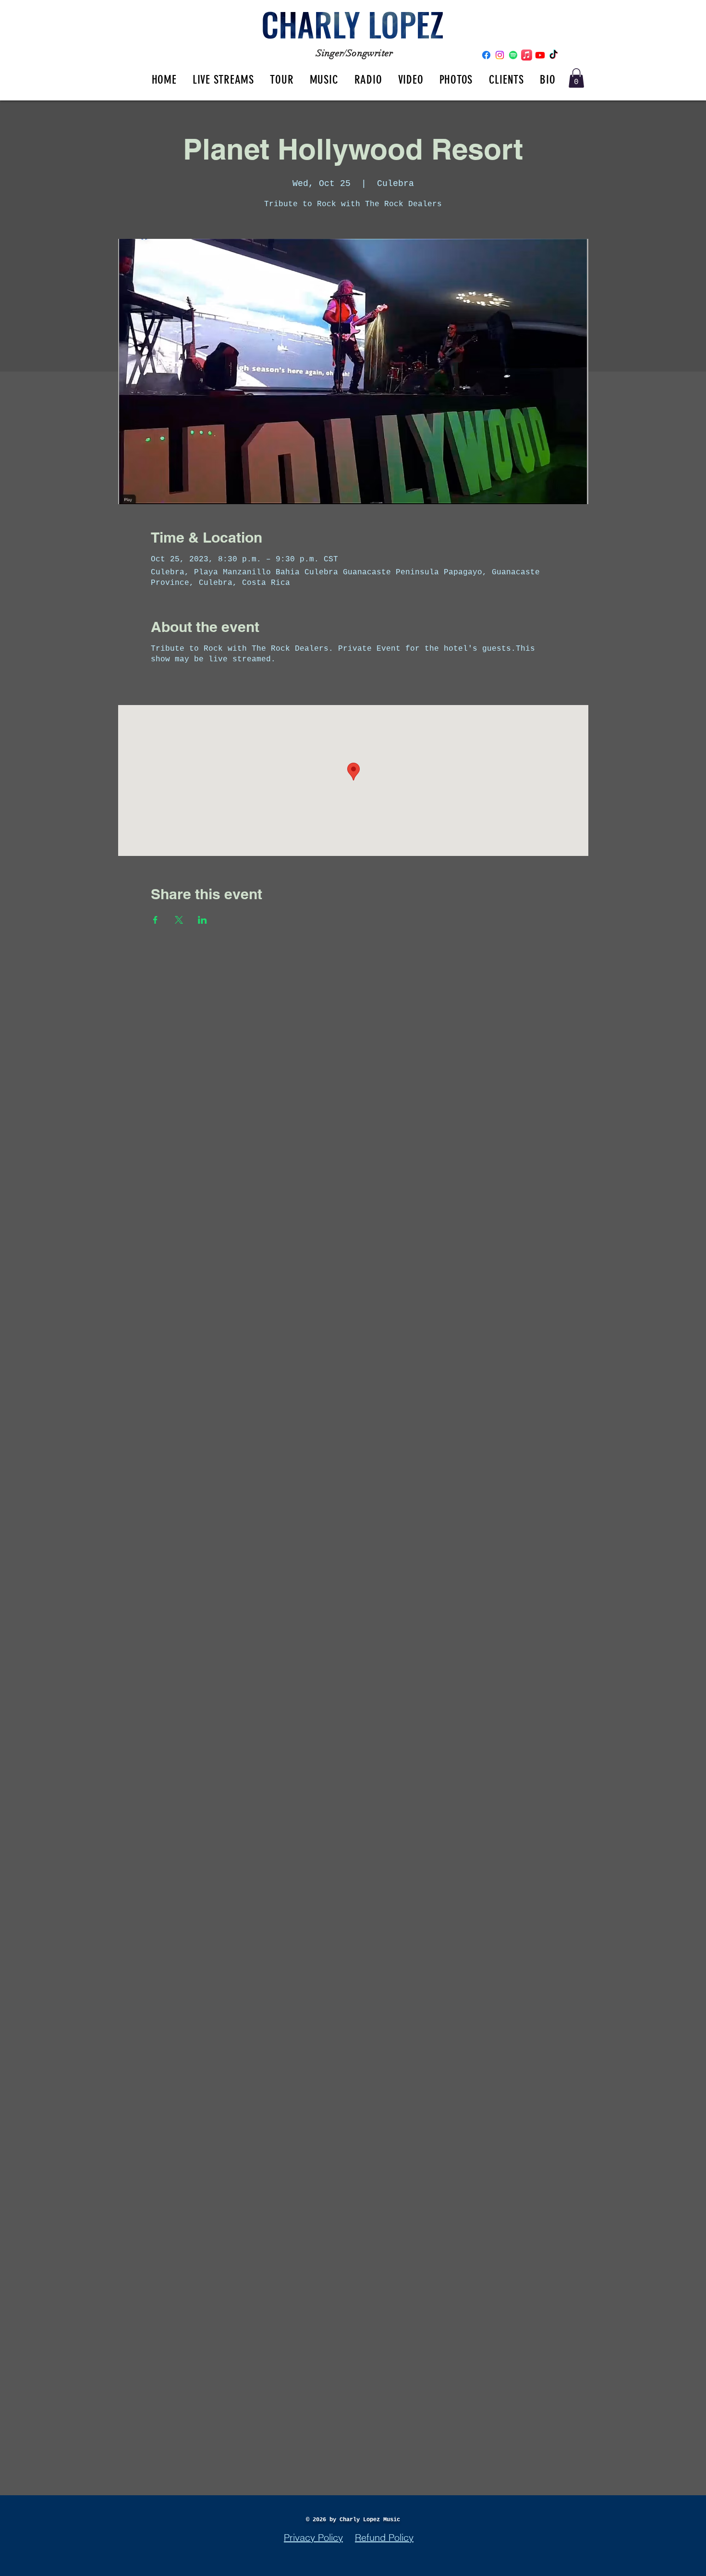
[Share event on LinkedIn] (202, 920)
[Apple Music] (527, 55)
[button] (576, 78)
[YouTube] (540, 55)
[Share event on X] (179, 920)
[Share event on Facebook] (155, 920)
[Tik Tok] (554, 55)
